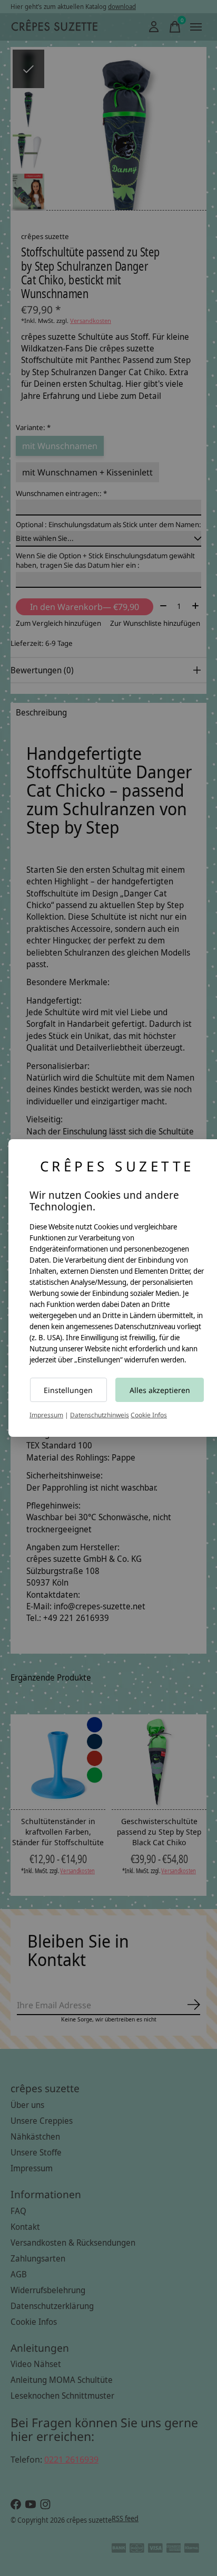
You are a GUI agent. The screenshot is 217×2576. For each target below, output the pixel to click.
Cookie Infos (149, 1415)
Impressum (46, 1415)
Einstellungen (68, 1390)
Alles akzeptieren (160, 1390)
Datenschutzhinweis (100, 1415)
